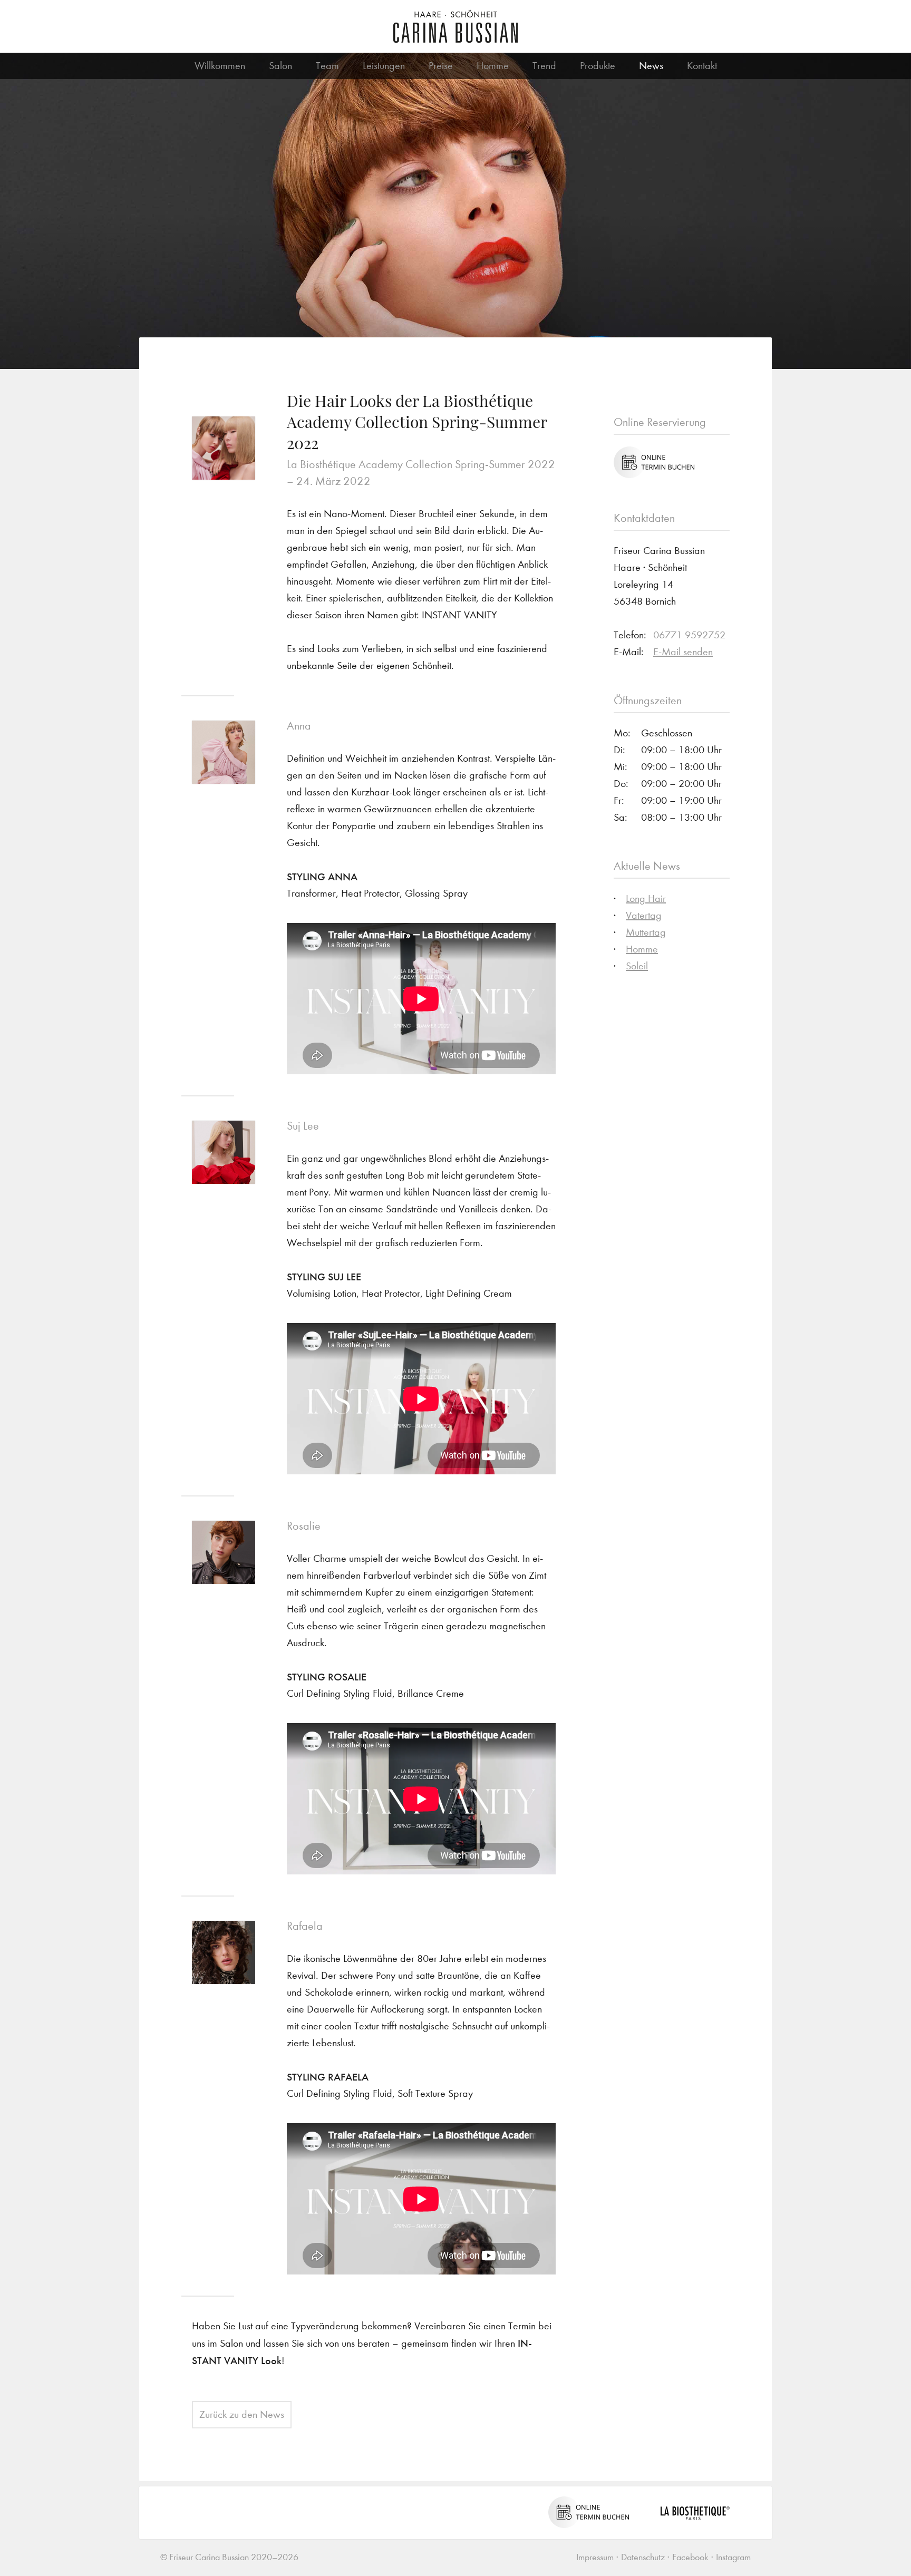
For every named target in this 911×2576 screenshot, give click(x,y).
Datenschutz (643, 2557)
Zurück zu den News (242, 2414)
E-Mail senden (683, 652)
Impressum (595, 2557)
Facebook (690, 2557)
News (651, 66)
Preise (441, 66)
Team (327, 66)
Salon (280, 66)
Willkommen (220, 66)
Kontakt (702, 66)
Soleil (637, 966)
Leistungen (384, 66)
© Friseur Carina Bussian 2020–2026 (229, 2557)
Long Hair (646, 898)
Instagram (733, 2557)
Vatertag (644, 915)
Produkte (598, 66)
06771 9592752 (689, 635)
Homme (493, 66)
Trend (544, 66)
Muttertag (646, 932)
